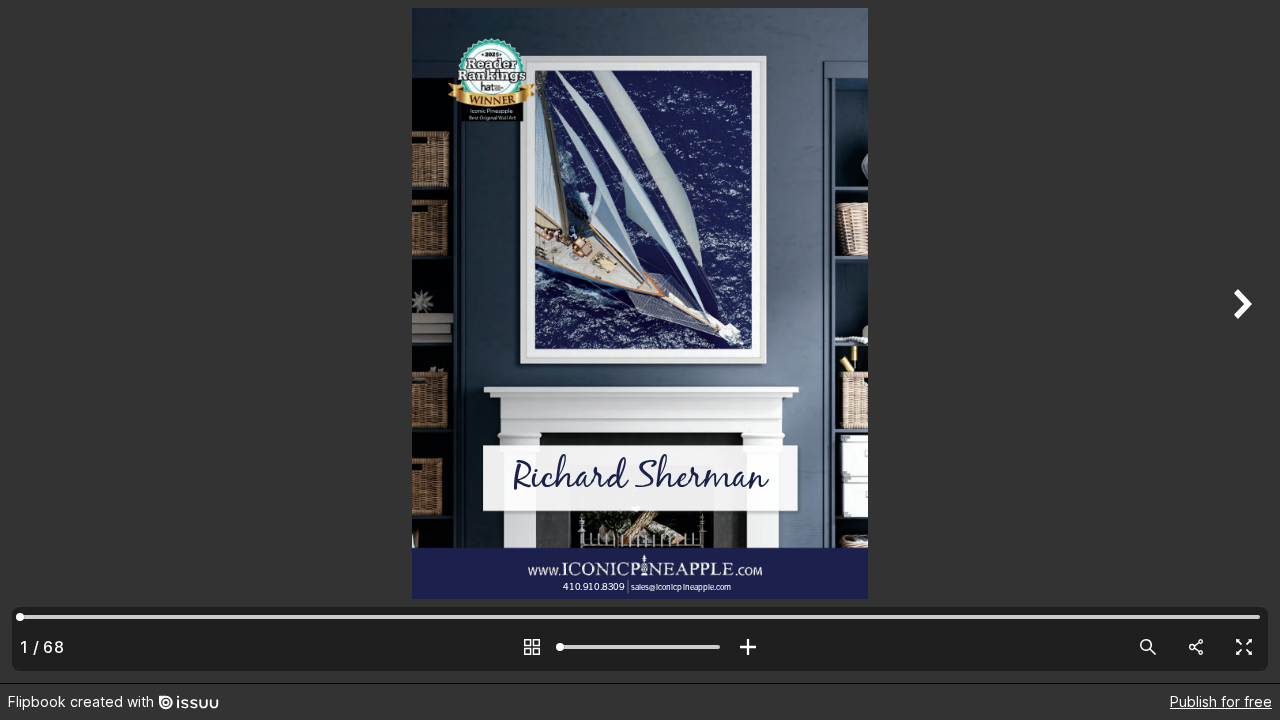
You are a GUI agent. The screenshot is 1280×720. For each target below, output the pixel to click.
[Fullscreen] (1244, 647)
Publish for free (1221, 701)
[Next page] (1240, 341)
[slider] (640, 647)
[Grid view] (532, 647)
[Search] (1148, 647)
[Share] (1196, 647)
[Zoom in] (748, 647)
